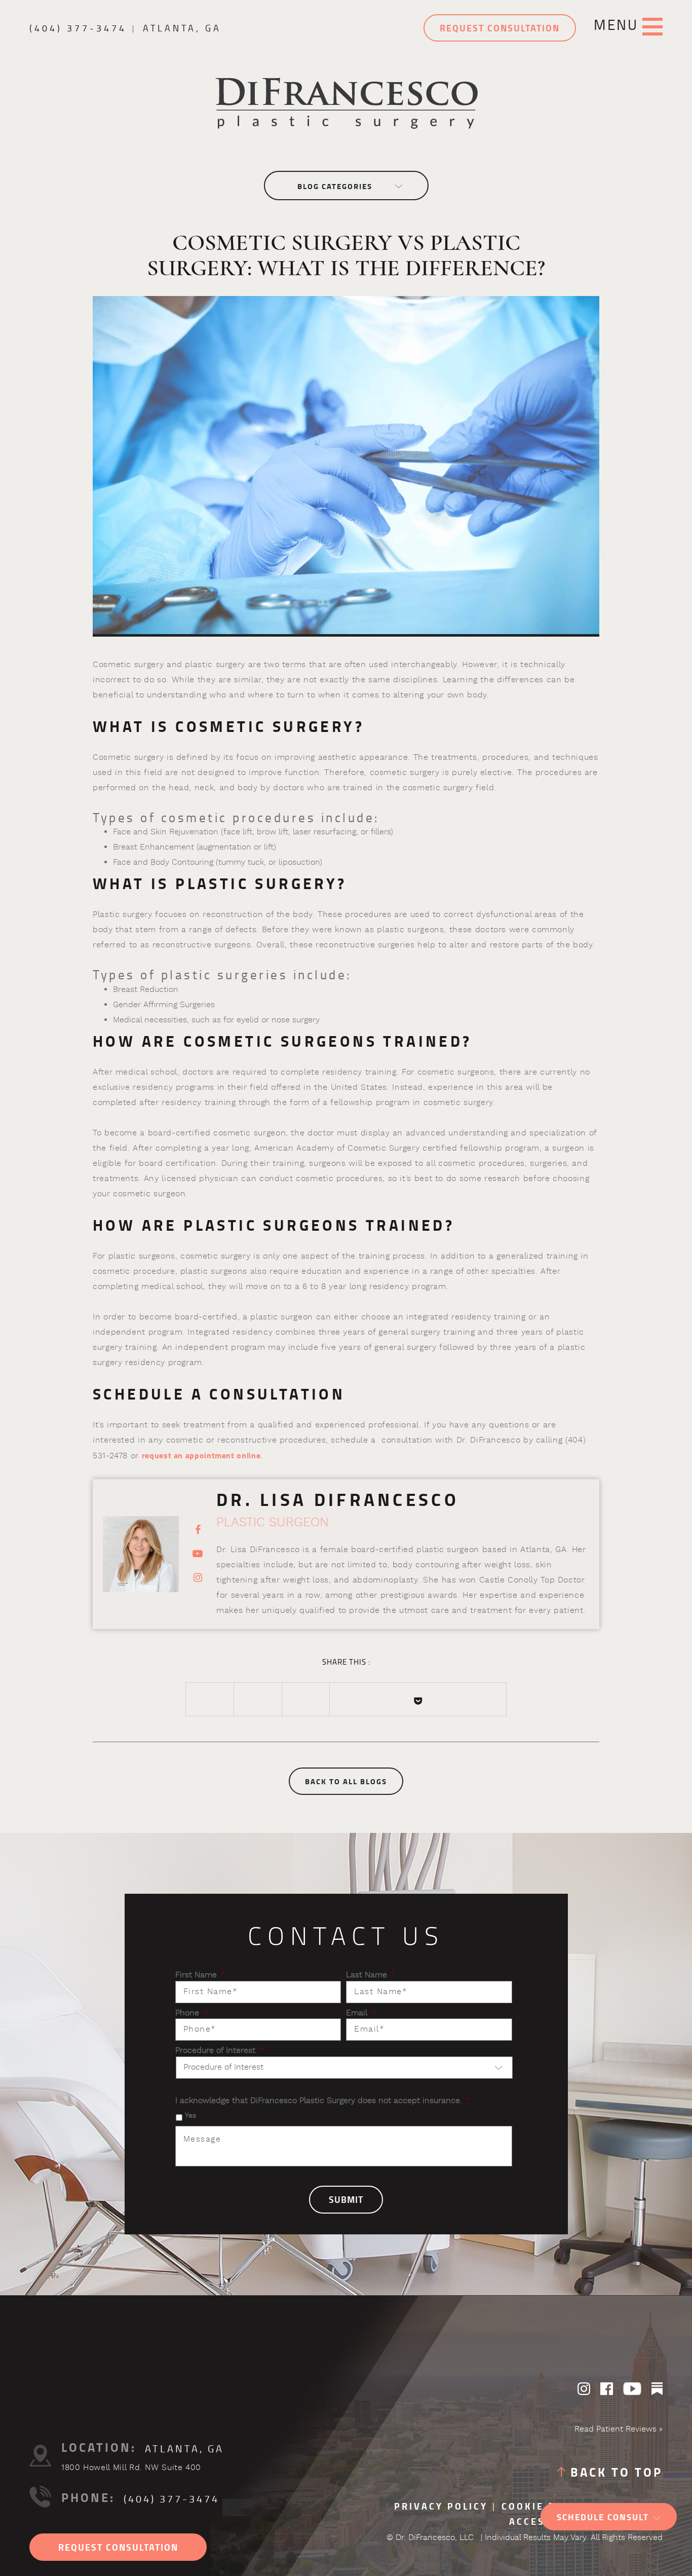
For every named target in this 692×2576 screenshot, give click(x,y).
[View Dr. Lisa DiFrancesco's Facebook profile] (198, 1530)
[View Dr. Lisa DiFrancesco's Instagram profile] (198, 1578)
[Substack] (657, 2389)
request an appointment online (201, 1456)
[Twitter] (258, 1699)
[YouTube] (632, 2389)
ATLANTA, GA (182, 28)
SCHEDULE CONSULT (603, 2517)
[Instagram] (584, 2389)
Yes (190, 2116)
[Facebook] (210, 1699)
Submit (346, 2200)
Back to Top (617, 2473)
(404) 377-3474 (78, 28)
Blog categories (335, 187)
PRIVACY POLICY (441, 2507)
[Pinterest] (306, 1699)
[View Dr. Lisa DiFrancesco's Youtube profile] (198, 1554)
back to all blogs (346, 1782)
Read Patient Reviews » (619, 2430)
